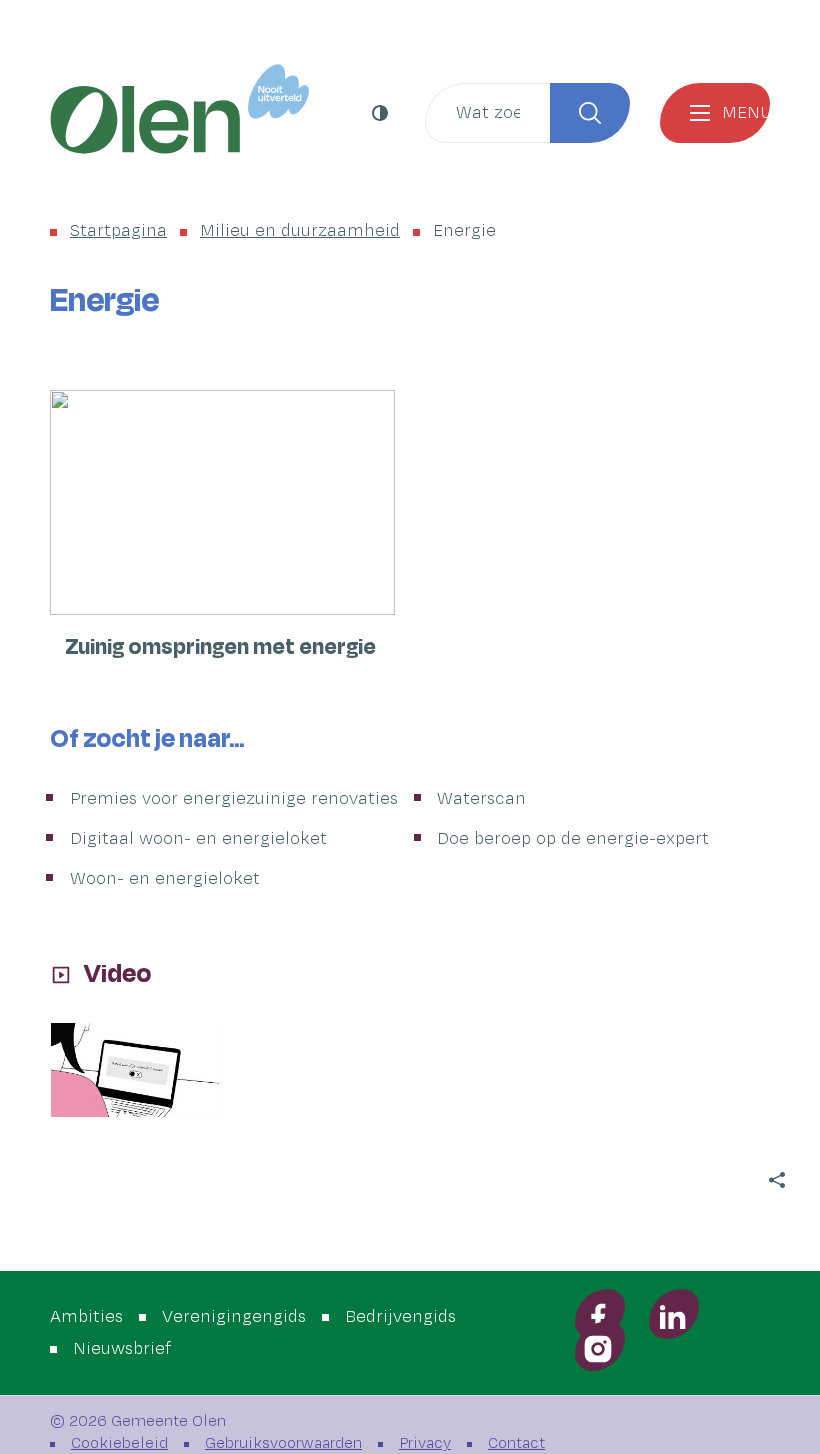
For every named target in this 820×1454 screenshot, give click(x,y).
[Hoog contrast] (382, 113)
